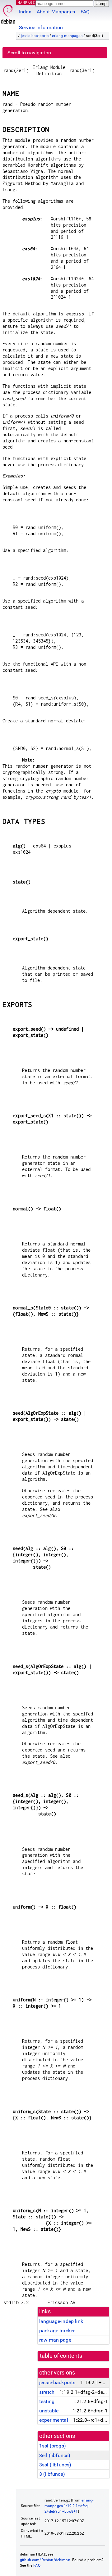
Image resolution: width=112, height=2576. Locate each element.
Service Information (41, 27)
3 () (52, 2474)
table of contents (61, 2356)
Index (25, 12)
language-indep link (61, 2321)
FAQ (85, 12)
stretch (47, 2392)
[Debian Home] (8, 13)
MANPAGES (28, 2)
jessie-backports (35, 36)
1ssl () (53, 2446)
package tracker (57, 2331)
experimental (54, 2420)
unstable (49, 2411)
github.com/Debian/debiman (45, 2560)
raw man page (55, 2340)
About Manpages (56, 12)
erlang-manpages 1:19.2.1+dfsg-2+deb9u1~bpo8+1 (69, 2506)
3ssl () (55, 2465)
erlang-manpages (67, 36)
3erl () (55, 2455)
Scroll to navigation (29, 53)
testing (47, 2401)
